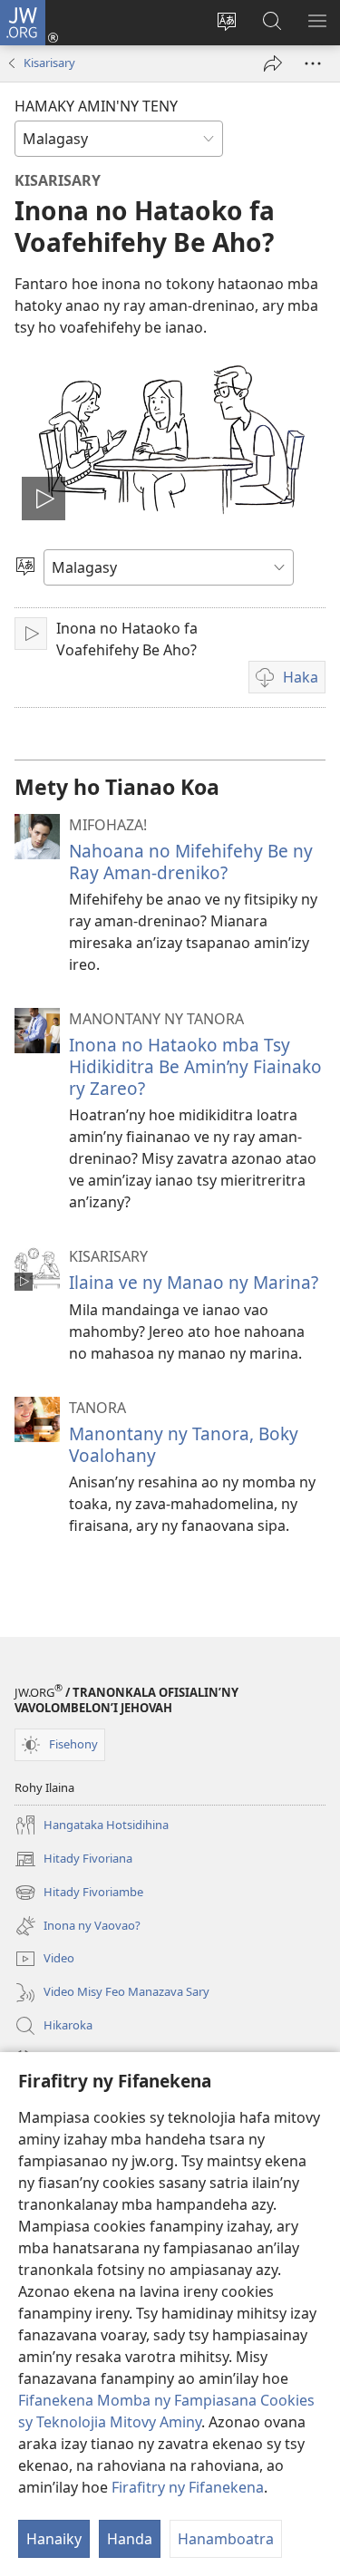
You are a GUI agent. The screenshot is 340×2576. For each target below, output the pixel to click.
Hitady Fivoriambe (79, 1893)
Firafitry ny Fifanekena (188, 2487)
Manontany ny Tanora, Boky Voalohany (184, 1444)
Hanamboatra (226, 2539)
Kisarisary (49, 63)
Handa (130, 2539)
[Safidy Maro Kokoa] (313, 63)
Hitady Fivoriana (73, 1860)
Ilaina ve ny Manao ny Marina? (194, 1282)
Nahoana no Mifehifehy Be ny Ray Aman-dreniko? (191, 862)
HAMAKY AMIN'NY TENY (96, 106)
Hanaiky (54, 2539)
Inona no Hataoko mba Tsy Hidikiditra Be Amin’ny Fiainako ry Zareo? (195, 1066)
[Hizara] (273, 63)
